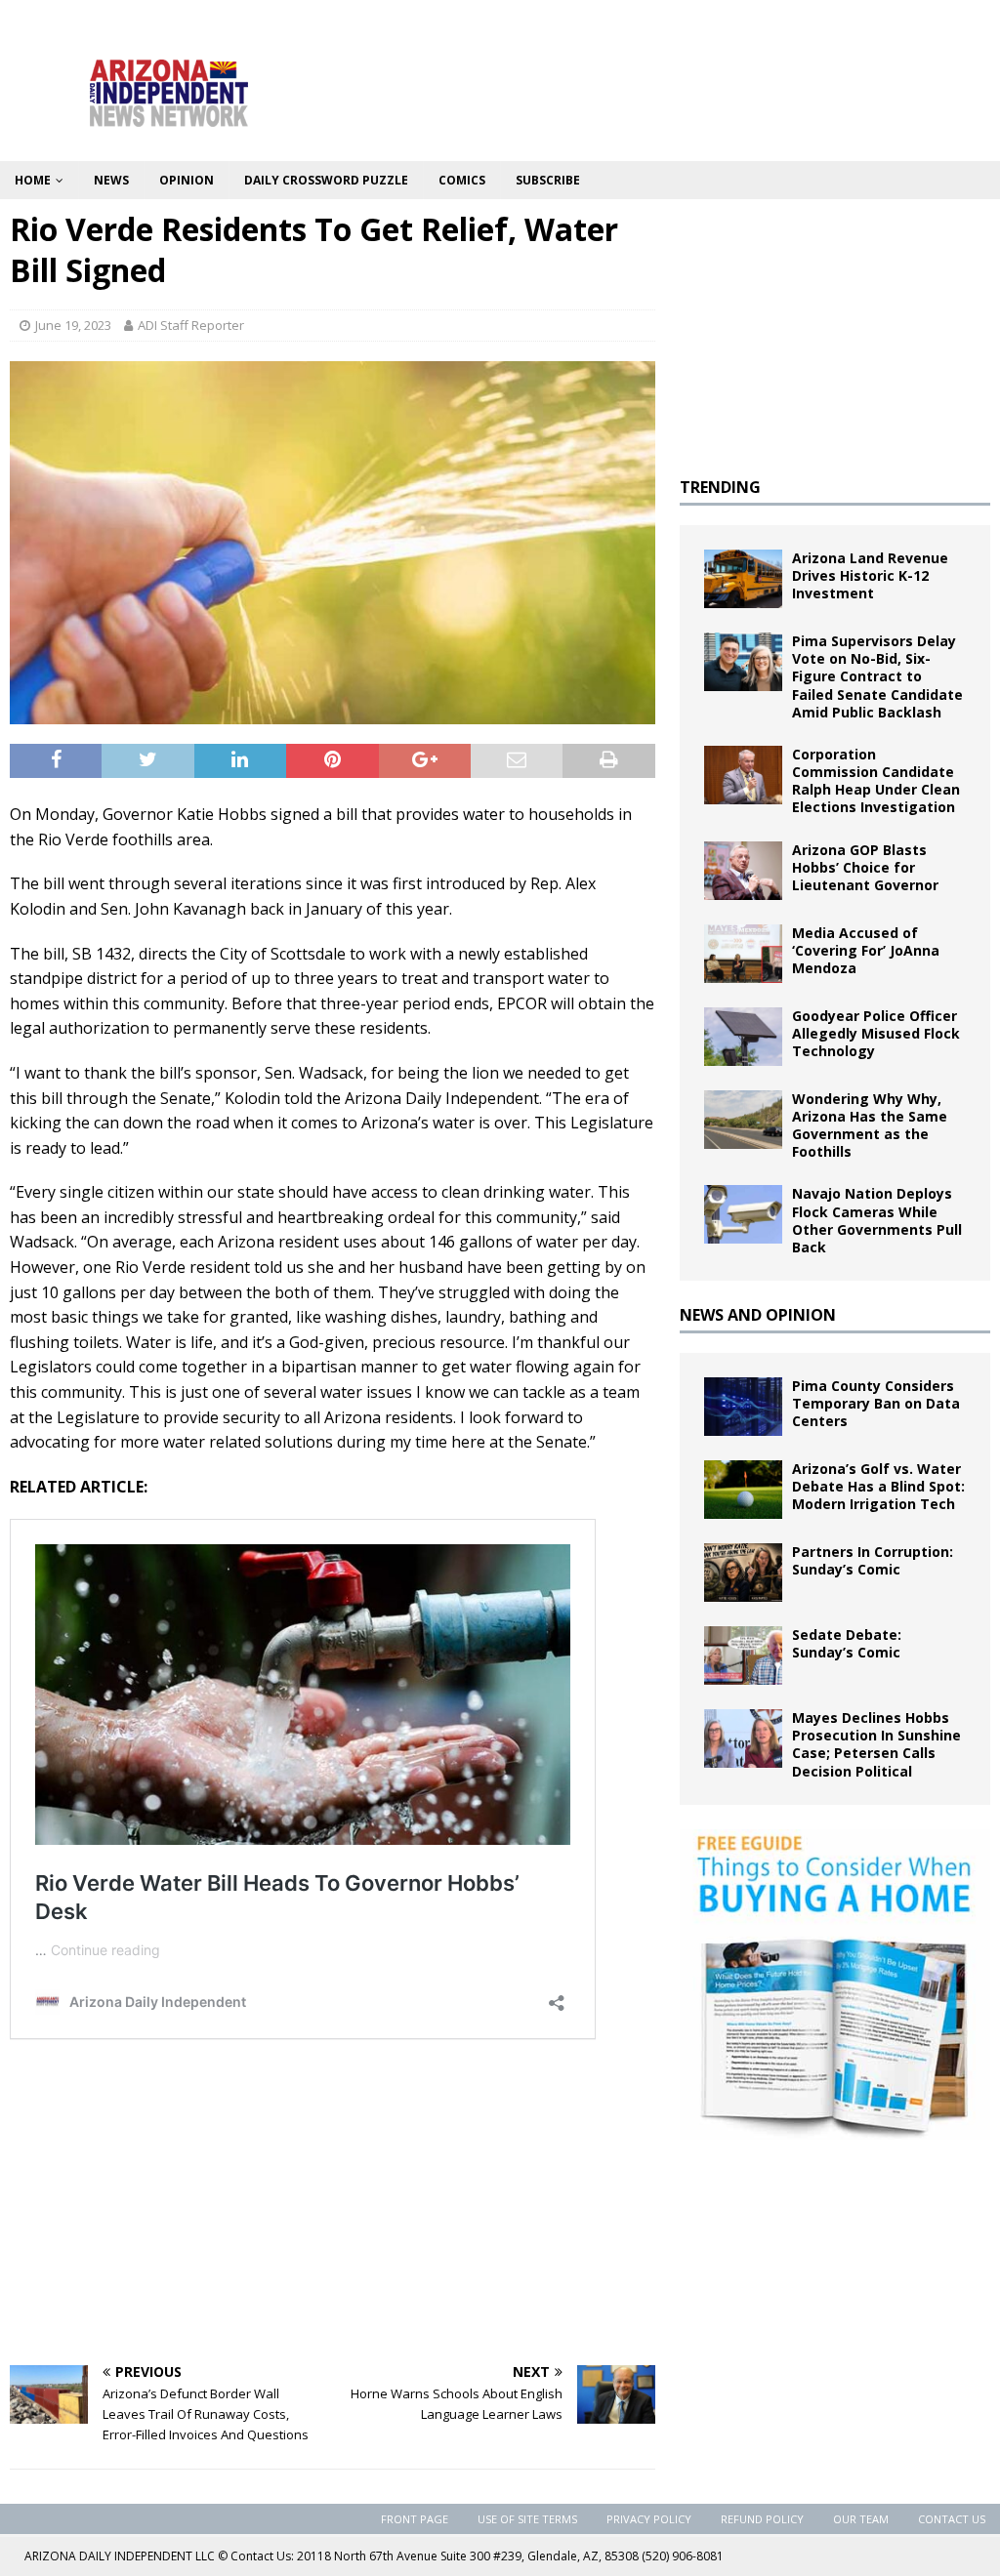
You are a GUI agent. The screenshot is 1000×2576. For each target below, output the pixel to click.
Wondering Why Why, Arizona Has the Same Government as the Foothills (870, 1125)
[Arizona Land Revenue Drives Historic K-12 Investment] (743, 579)
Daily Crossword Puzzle (326, 180)
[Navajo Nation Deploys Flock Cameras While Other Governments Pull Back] (743, 1214)
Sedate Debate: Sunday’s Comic (847, 1643)
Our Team (861, 2519)
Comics (462, 180)
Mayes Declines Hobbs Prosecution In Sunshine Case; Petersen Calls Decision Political (876, 1744)
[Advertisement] (333, 2204)
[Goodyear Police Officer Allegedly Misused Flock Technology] (743, 1037)
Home (33, 180)
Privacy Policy (649, 2519)
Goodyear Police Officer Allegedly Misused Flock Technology (876, 1033)
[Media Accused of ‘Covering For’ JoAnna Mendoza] (743, 954)
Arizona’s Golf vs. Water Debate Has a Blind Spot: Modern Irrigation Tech (878, 1486)
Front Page (415, 2519)
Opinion (187, 180)
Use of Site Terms (527, 2519)
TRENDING (720, 487)
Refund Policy (762, 2519)
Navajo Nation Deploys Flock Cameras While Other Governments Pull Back (877, 1220)
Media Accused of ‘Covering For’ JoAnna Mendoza (866, 950)
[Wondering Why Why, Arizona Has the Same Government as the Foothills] (743, 1120)
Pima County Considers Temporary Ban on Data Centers (876, 1403)
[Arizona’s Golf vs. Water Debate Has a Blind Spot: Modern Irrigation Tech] (743, 1490)
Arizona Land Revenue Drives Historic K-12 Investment (870, 575)
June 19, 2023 (73, 325)
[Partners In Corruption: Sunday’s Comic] (743, 1573)
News (111, 180)
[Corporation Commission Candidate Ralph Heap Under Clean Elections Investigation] (743, 775)
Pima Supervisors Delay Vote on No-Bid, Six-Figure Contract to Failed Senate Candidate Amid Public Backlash (877, 676)
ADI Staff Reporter (191, 325)
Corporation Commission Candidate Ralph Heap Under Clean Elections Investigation (876, 781)
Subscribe (548, 180)
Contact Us (952, 2519)
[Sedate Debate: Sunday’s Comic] (743, 1656)
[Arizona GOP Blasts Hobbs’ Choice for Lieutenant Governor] (743, 871)
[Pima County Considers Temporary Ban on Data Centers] (743, 1407)
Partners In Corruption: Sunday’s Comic (873, 1560)
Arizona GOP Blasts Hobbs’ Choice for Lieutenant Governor (865, 867)
